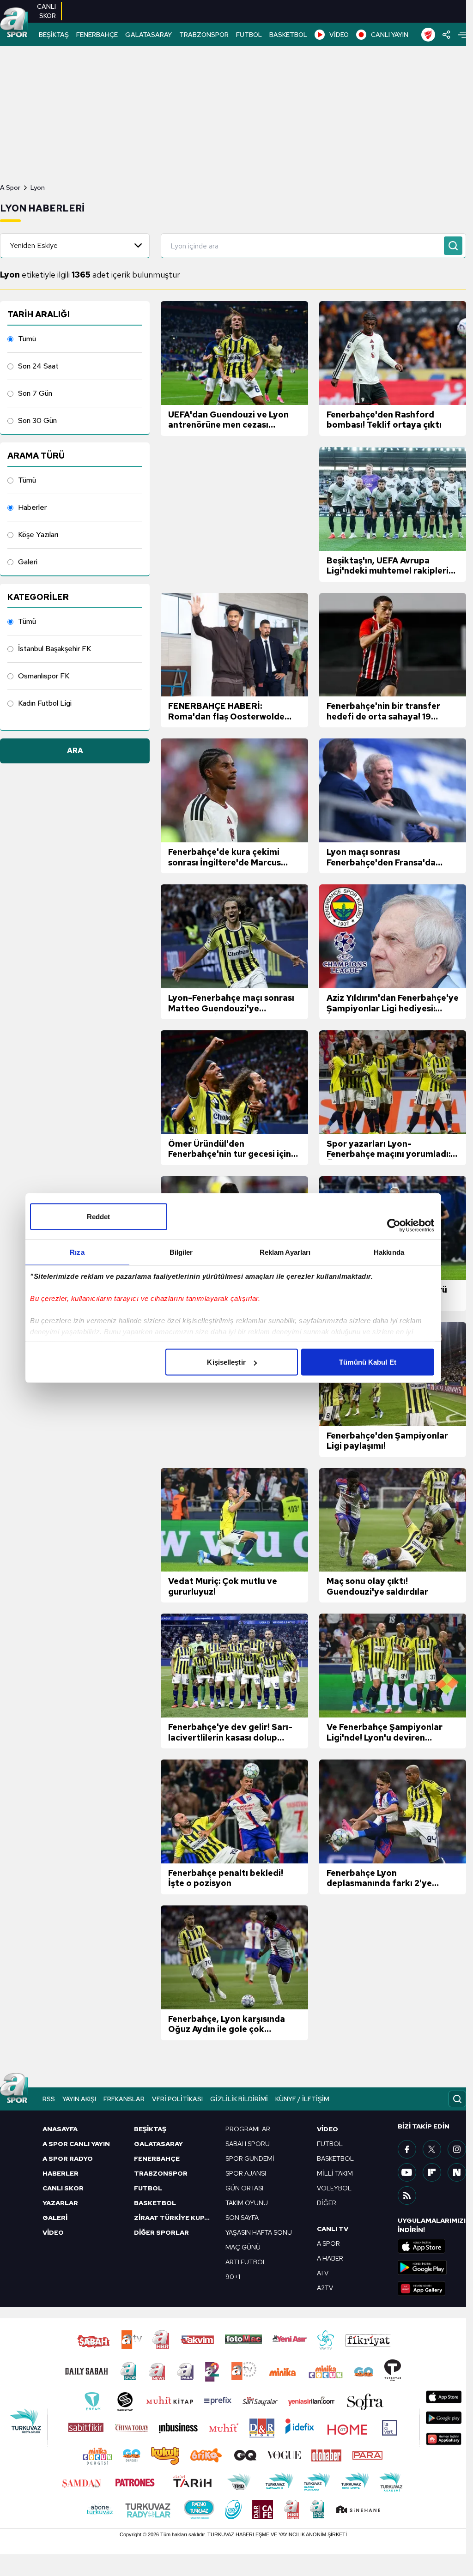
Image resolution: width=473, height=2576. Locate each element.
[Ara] (453, 246)
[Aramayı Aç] (457, 2099)
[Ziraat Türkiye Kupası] (428, 35)
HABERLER (61, 2173)
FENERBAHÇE (97, 35)
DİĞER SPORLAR (161, 2232)
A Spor (10, 187)
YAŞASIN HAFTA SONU (259, 2232)
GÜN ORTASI (244, 2188)
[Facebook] (407, 2149)
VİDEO (339, 35)
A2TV (325, 2288)
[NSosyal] (457, 2172)
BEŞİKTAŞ (54, 35)
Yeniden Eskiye (34, 245)
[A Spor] (14, 23)
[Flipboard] (432, 2172)
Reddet (99, 1217)
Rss (49, 2099)
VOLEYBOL (334, 2188)
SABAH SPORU (248, 2144)
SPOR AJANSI (246, 2173)
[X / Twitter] (432, 2149)
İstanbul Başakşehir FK (55, 649)
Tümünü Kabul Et (368, 1362)
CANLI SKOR (63, 2188)
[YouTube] (407, 2172)
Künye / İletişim (302, 2099)
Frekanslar (124, 2099)
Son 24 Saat (38, 366)
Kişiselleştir (226, 1362)
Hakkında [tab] (389, 1252)
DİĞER (327, 2203)
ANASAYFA (60, 2129)
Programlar (248, 2129)
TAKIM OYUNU (247, 2203)
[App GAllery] (432, 2289)
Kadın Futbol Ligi (45, 703)
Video (327, 2129)
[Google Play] (432, 2268)
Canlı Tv (333, 2229)
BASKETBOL (288, 35)
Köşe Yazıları (38, 535)
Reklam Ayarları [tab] (285, 1252)
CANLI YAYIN (390, 35)
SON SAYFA (242, 2218)
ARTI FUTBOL (246, 2262)
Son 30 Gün (37, 420)
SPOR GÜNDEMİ (250, 2159)
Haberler (32, 507)
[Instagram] (457, 2149)
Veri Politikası (177, 2099)
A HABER (330, 2258)
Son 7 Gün (35, 393)
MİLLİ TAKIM (335, 2173)
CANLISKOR (46, 11)
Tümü (27, 339)
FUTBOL (249, 35)
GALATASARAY (149, 35)
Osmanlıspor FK (44, 676)
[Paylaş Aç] (446, 35)
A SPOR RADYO (68, 2159)
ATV (323, 2273)
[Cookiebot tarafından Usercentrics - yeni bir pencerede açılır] (394, 1226)
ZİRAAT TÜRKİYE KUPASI (174, 2218)
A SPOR (328, 2243)
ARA (75, 751)
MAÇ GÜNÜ (243, 2247)
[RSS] (407, 2195)
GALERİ (55, 2218)
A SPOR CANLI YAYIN (76, 2144)
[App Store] (432, 2246)
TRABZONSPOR (204, 35)
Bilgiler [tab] (181, 1252)
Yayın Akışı (79, 2099)
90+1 (233, 2277)
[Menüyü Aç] (462, 35)
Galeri (28, 562)
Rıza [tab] (77, 1252)
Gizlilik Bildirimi (239, 2099)
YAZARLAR (60, 2203)
